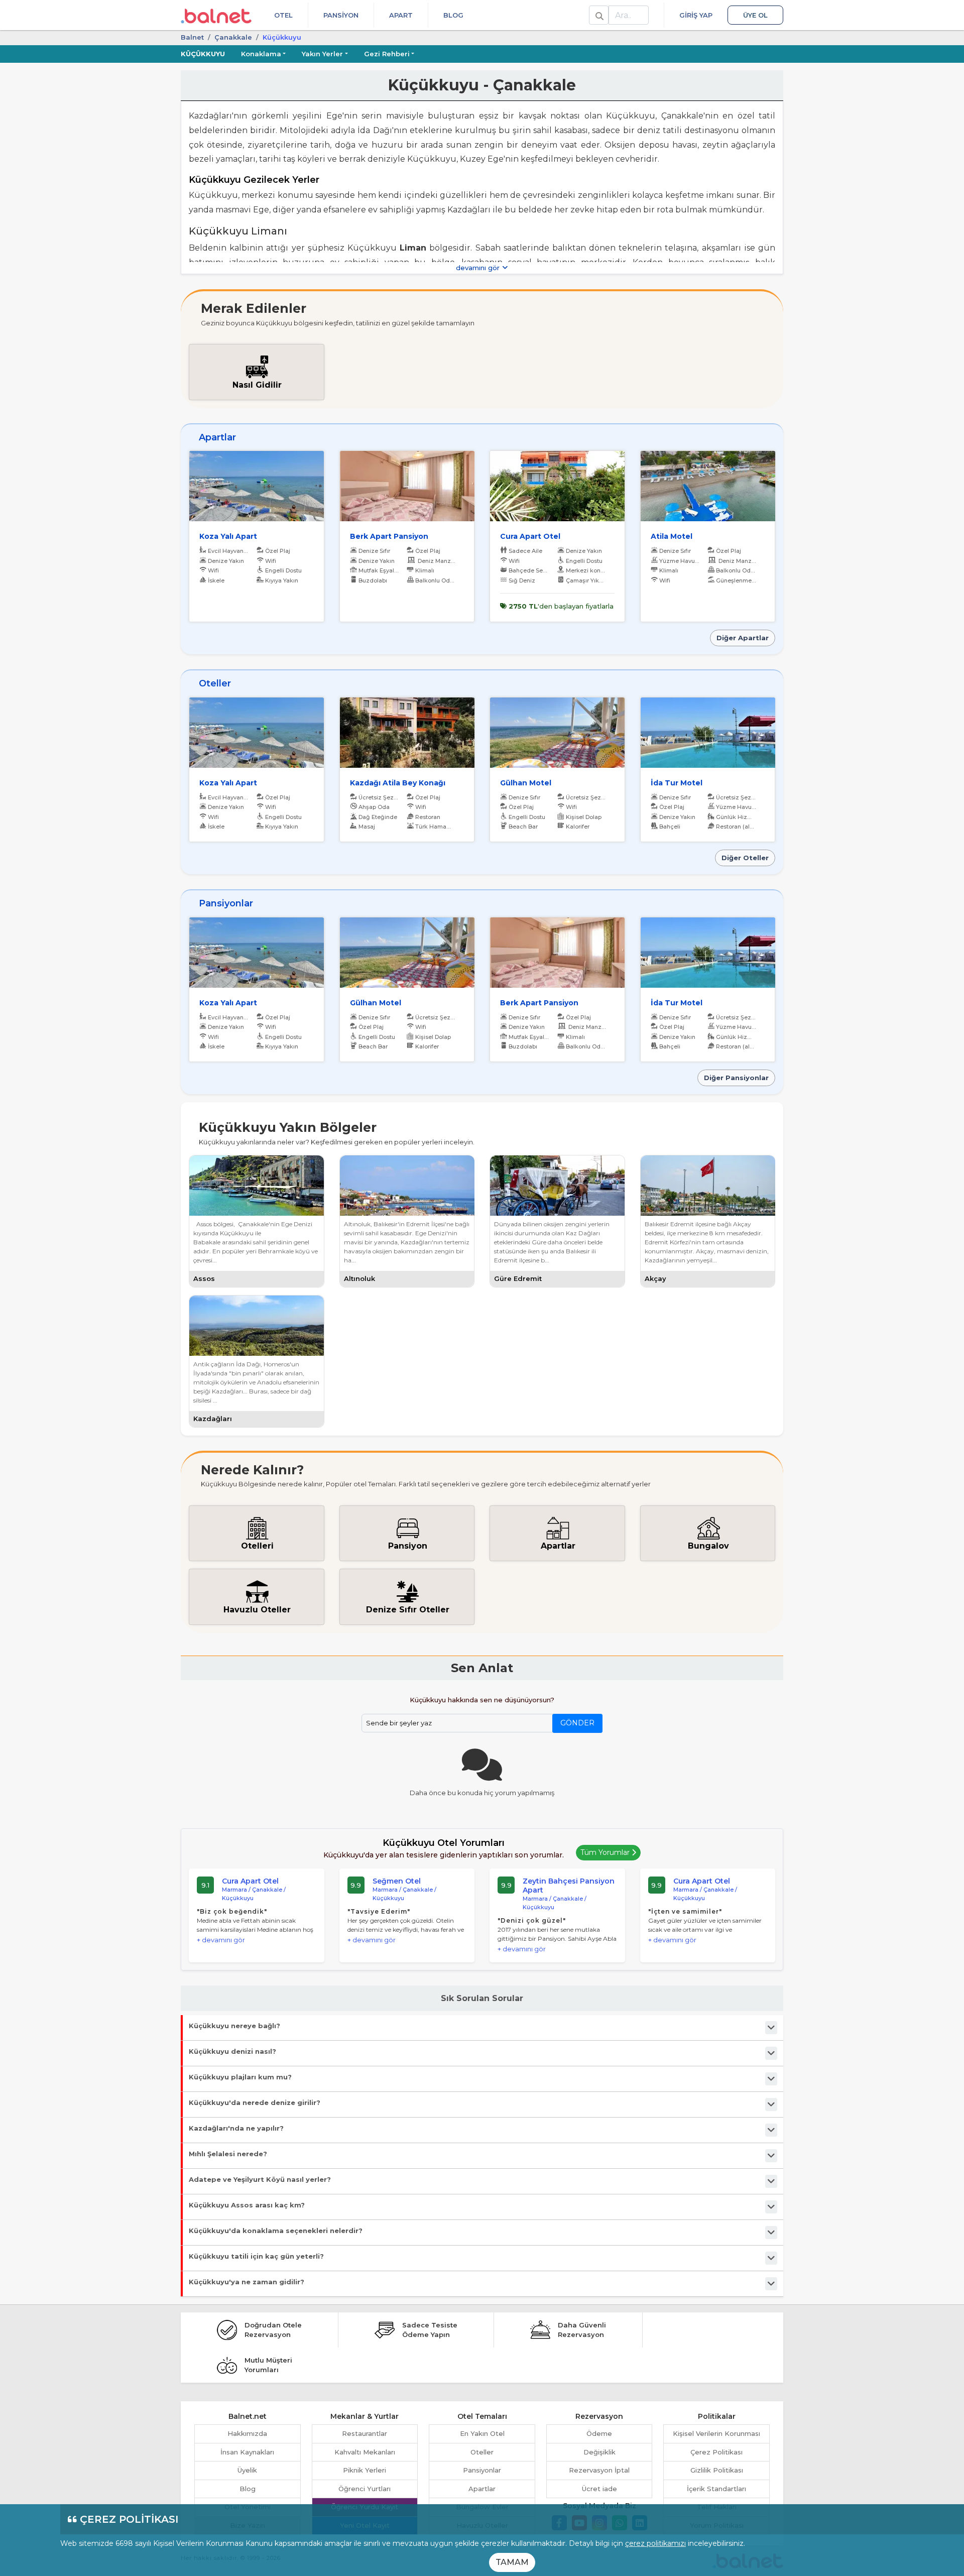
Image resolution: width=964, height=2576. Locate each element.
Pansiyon (341, 15)
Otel (283, 15)
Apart (401, 15)
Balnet (192, 37)
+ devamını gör (221, 1940)
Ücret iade (599, 2489)
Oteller (482, 2452)
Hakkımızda (247, 2433)
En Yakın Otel (482, 2433)
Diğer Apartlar (743, 638)
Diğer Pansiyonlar (736, 1078)
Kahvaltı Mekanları (365, 2452)
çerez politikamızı (655, 2543)
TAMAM (512, 2562)
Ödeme (599, 2433)
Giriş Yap (696, 15)
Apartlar (482, 2489)
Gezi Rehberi (387, 54)
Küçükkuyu (203, 54)
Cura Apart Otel (250, 1881)
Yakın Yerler (322, 54)
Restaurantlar (365, 2433)
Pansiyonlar (482, 2470)
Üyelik (247, 2470)
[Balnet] (216, 15)
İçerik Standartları (716, 2489)
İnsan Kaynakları (247, 2452)
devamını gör (479, 268)
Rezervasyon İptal (599, 2470)
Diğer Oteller (745, 858)
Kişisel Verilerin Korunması (716, 2433)
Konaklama (261, 54)
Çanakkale (233, 37)
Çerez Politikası (716, 2452)
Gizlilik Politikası (717, 2470)
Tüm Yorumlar (606, 1852)
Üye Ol (755, 15)
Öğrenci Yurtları (365, 2489)
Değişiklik (599, 2452)
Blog (453, 15)
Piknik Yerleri (365, 2470)
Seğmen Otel (397, 1881)
